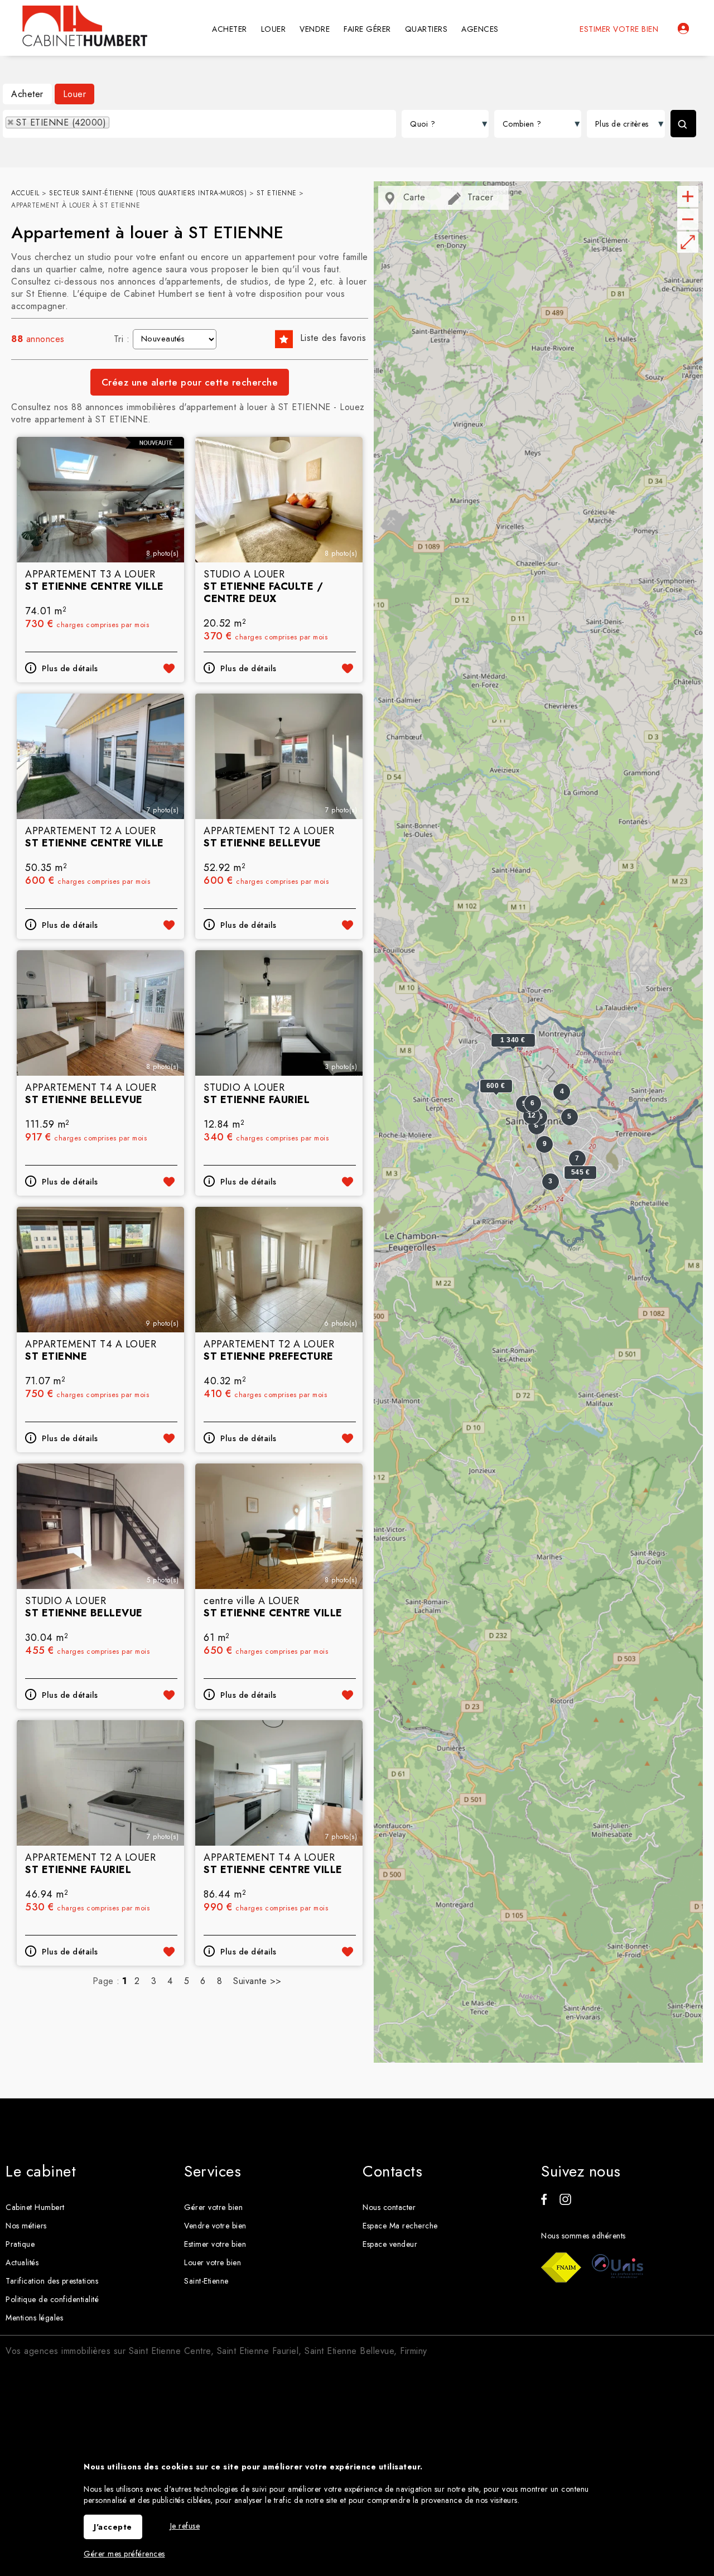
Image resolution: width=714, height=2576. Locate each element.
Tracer (479, 197)
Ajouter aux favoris (169, 668)
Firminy (414, 2351)
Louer (75, 94)
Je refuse (185, 2526)
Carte (413, 197)
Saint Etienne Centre (170, 2351)
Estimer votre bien (619, 29)
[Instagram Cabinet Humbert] (565, 2202)
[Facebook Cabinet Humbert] (544, 2202)
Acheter (27, 94)
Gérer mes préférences (124, 2554)
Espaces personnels (683, 28)
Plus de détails (70, 668)
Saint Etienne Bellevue (349, 2351)
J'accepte (113, 2527)
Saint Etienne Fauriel (258, 2351)
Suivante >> (257, 1981)
